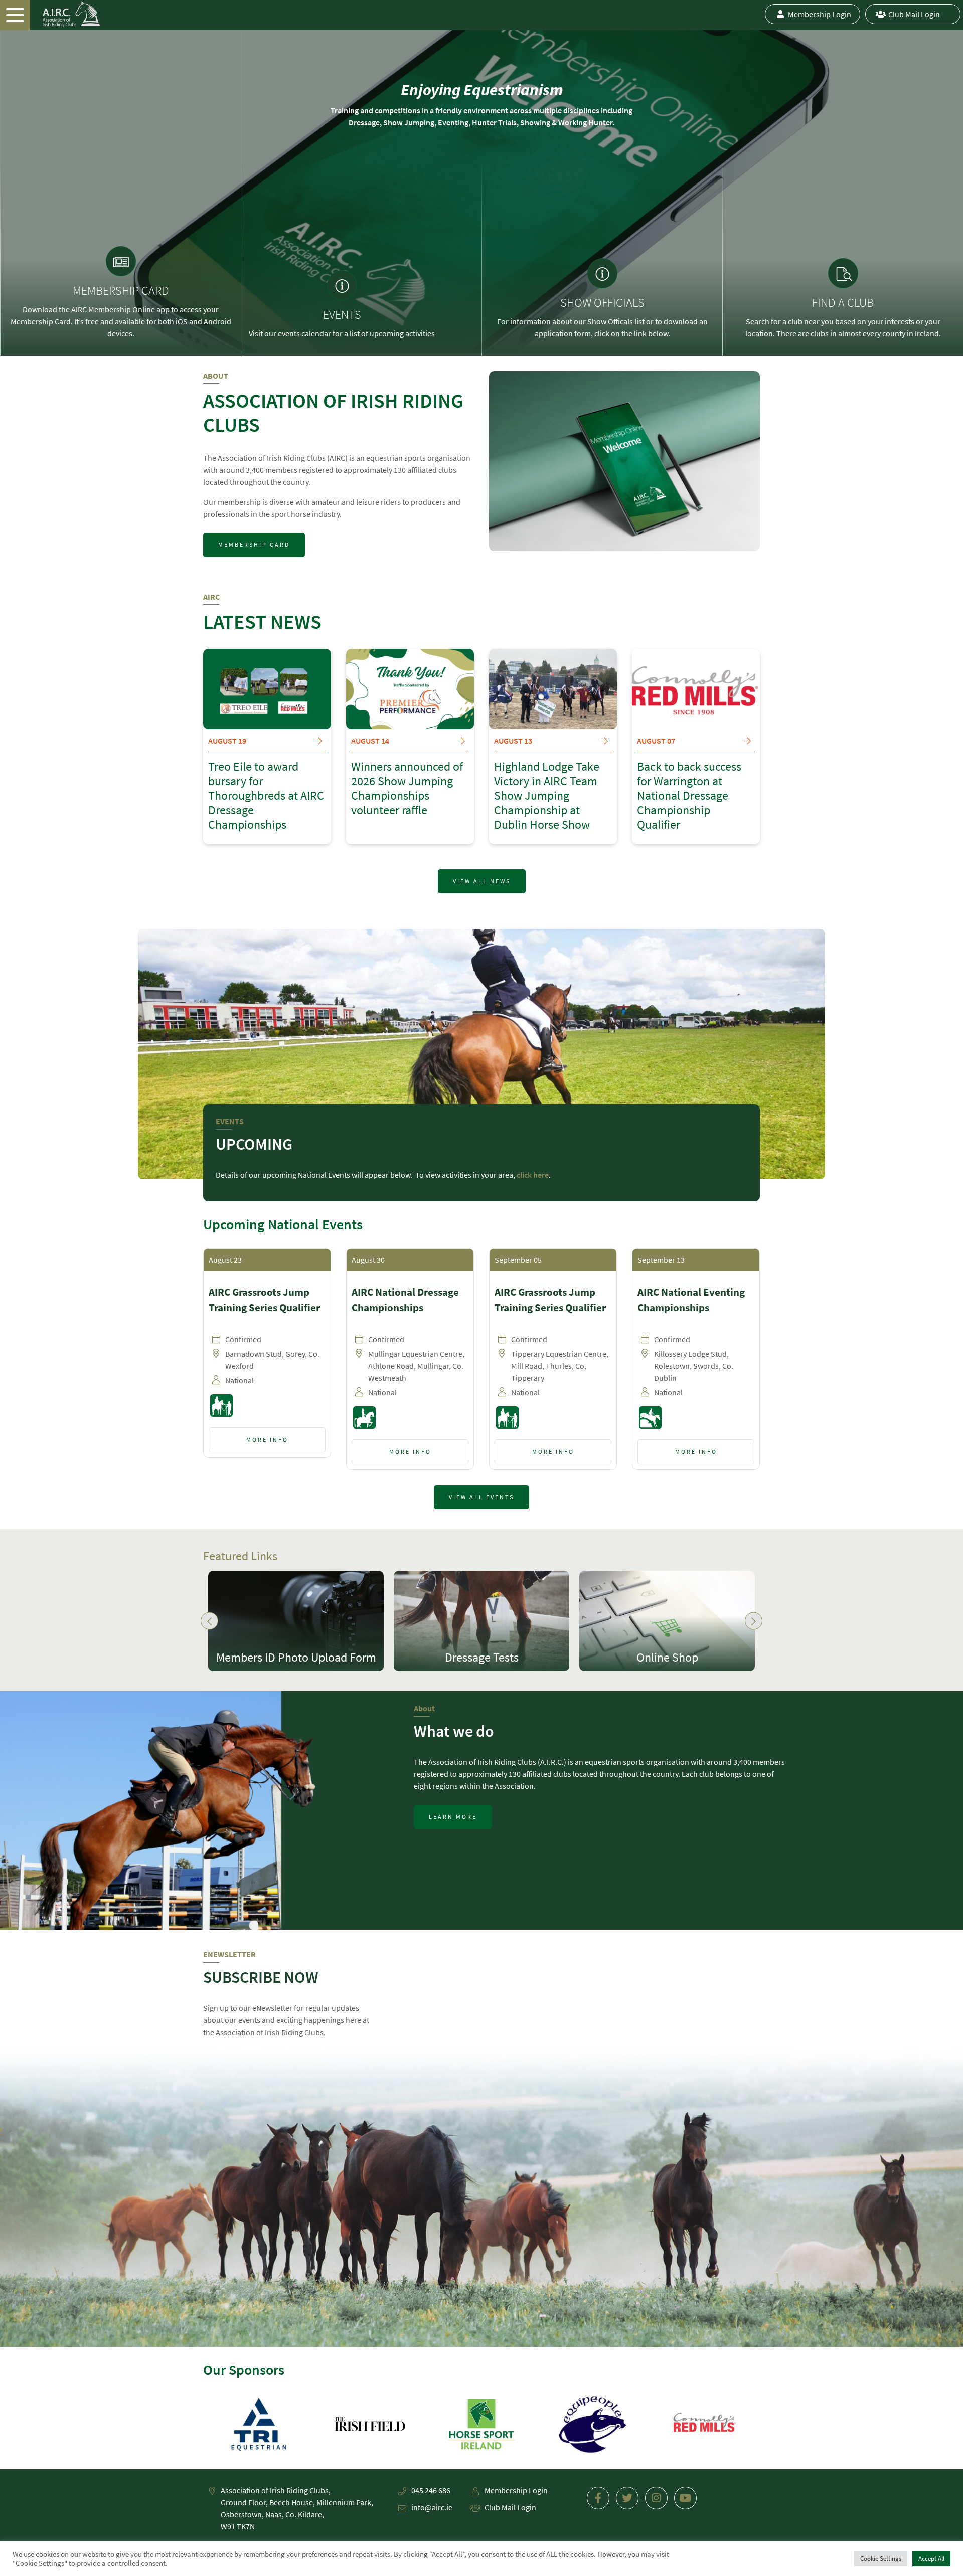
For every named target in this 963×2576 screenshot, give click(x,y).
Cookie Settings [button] (881, 2559)
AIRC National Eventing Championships (691, 1300)
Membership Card (254, 545)
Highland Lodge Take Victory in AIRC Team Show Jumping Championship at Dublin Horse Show (547, 796)
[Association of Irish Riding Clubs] (50, 14)
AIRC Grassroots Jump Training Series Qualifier (264, 1300)
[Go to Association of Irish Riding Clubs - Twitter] (627, 2498)
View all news (482, 881)
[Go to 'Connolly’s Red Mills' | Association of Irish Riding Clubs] (593, 2424)
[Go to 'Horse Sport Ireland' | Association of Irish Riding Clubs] (370, 2424)
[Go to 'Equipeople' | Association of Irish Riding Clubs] (481, 2424)
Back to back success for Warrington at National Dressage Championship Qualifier (689, 796)
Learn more (453, 1817)
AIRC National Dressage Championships (405, 1300)
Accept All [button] (931, 2559)
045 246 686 (431, 2490)
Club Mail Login (914, 14)
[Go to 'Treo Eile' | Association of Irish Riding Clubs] (704, 2424)
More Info (267, 1440)
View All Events (481, 1497)
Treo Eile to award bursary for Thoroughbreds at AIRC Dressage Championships (266, 796)
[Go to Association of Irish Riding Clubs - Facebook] (598, 2498)
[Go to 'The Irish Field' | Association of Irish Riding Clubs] (259, 2424)
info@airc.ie (432, 2507)
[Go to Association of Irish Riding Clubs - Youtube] (685, 2498)
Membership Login (820, 14)
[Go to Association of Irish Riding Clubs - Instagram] (656, 2498)
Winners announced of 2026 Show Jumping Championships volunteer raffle (407, 788)
